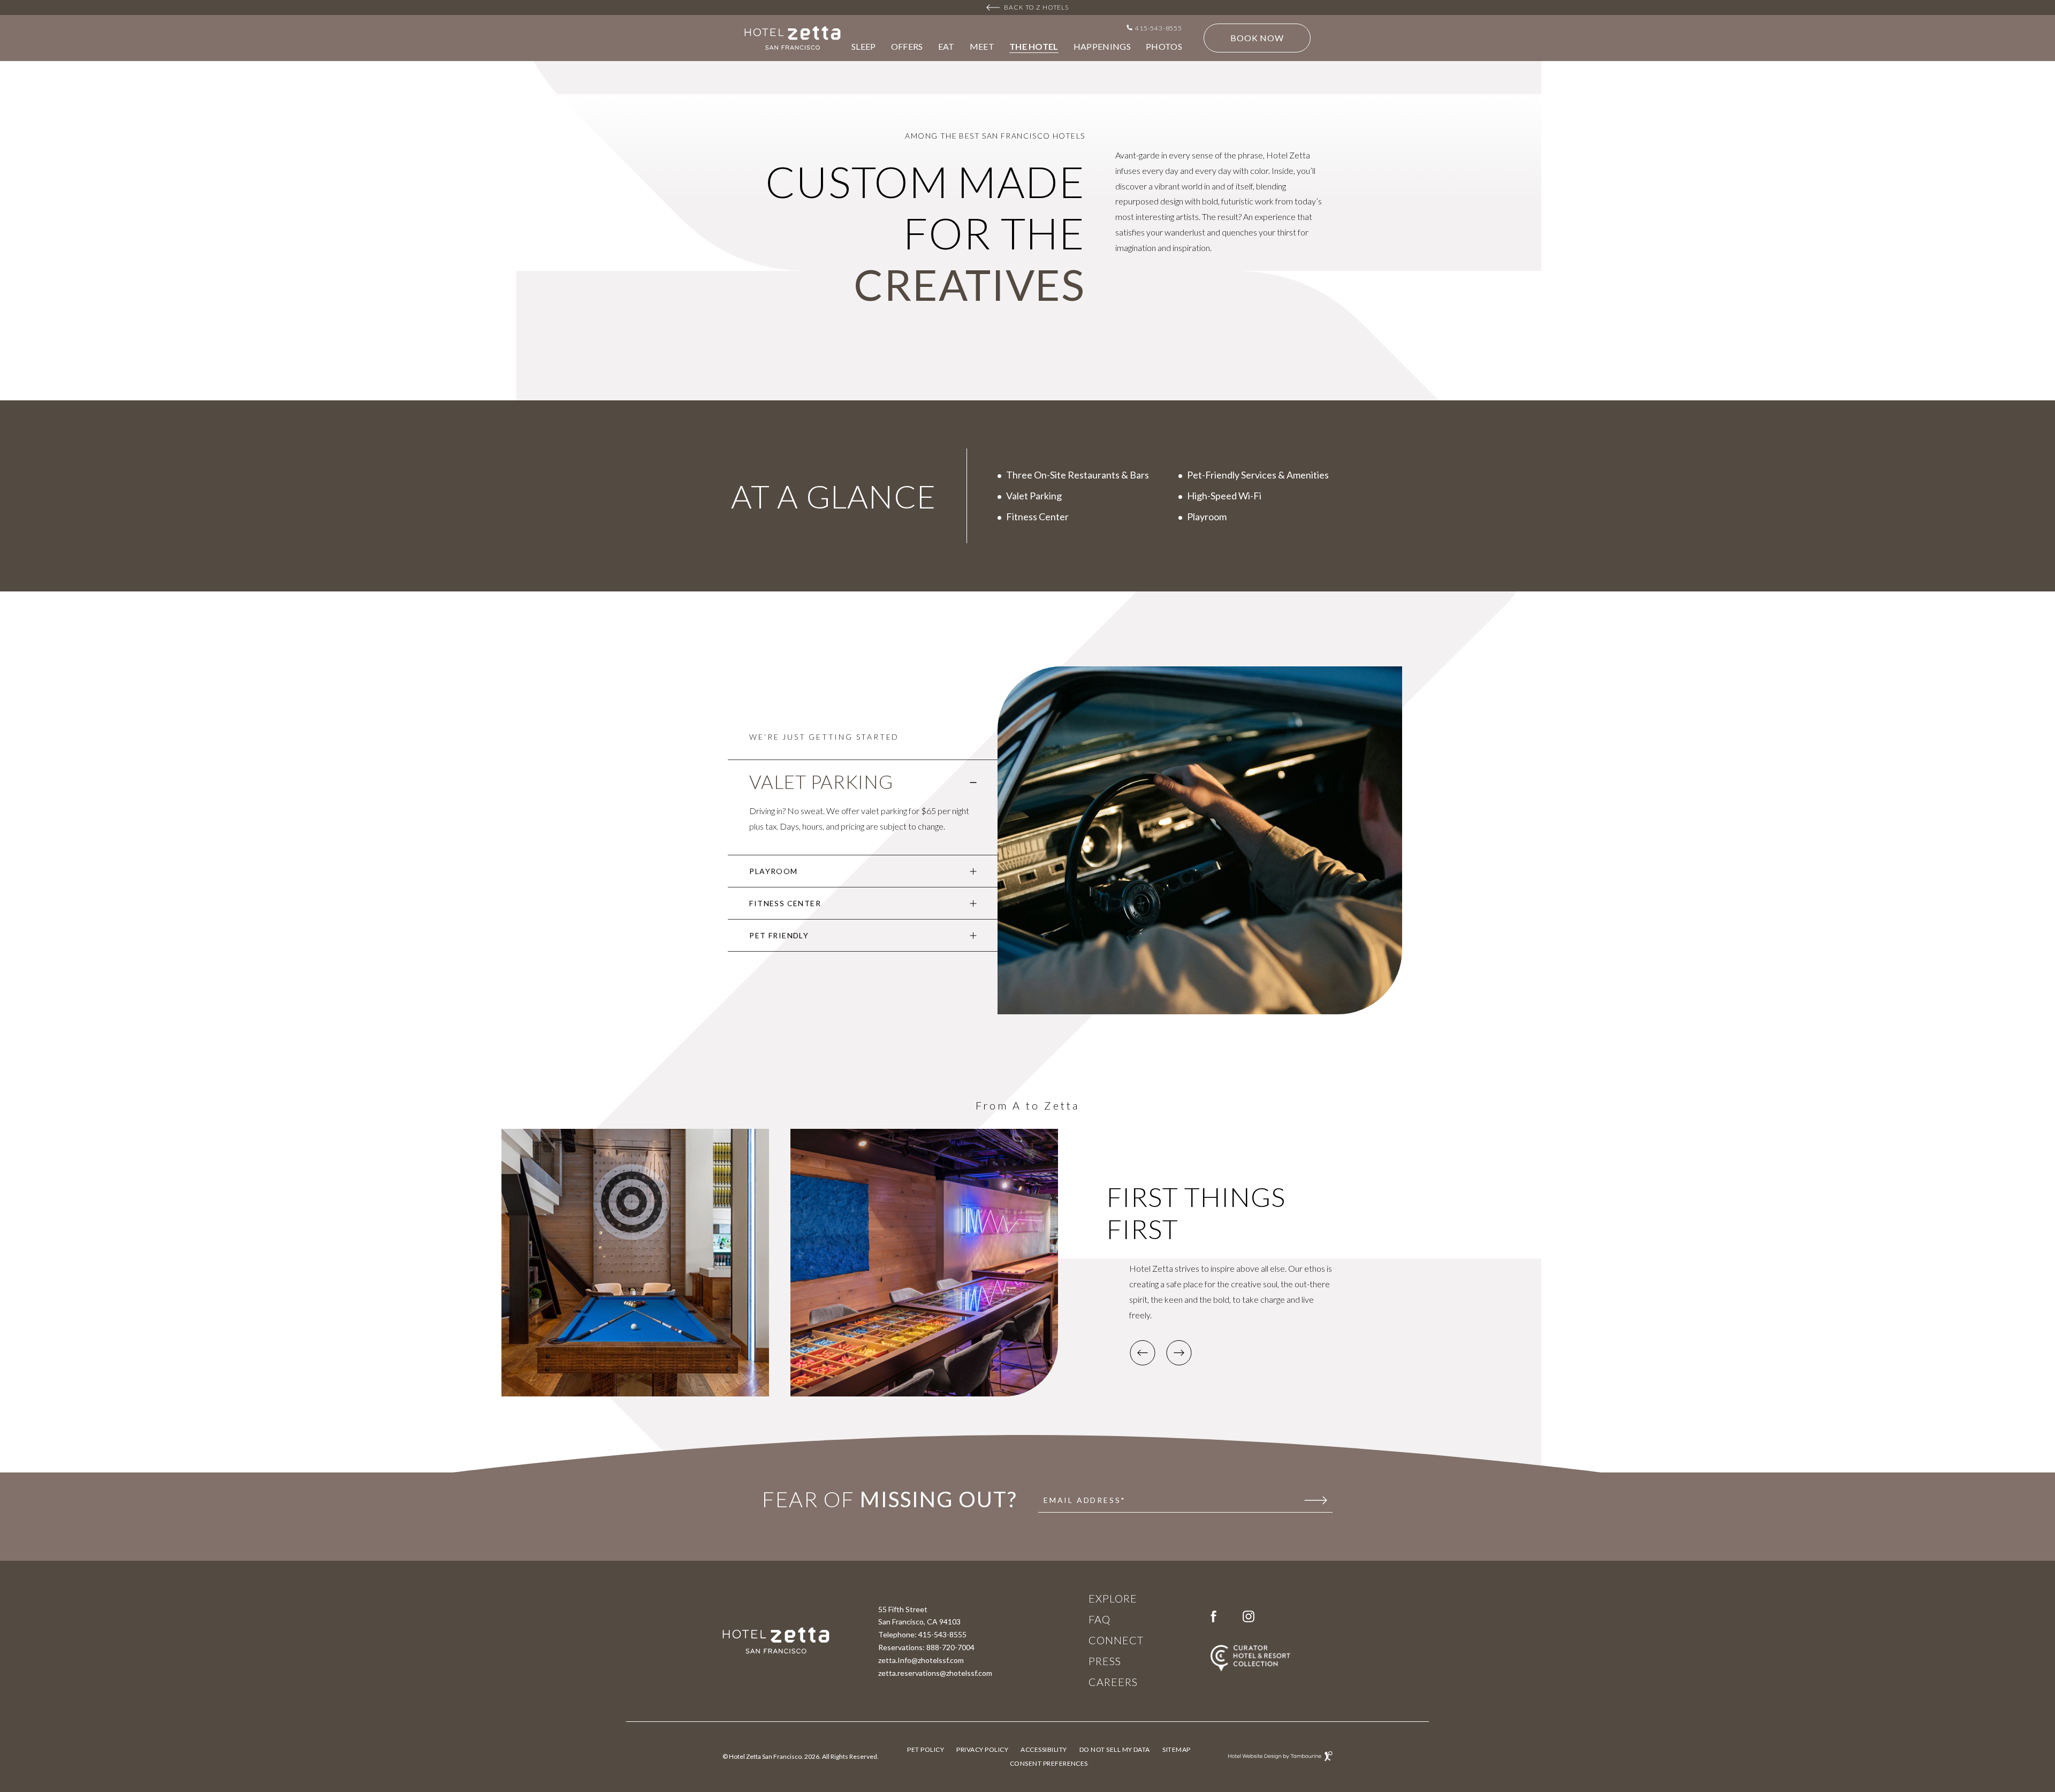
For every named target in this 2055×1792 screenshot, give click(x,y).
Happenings (1102, 47)
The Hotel (1034, 47)
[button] (1143, 1353)
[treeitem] (863, 808)
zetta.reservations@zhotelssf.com (935, 1673)
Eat (946, 47)
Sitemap (1176, 1749)
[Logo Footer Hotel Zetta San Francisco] (776, 1641)
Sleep (864, 47)
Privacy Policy (982, 1748)
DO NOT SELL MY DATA (1115, 1749)
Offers (907, 47)
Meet (982, 47)
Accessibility (1044, 1749)
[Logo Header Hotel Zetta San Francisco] (793, 38)
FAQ (1099, 1620)
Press (1105, 1661)
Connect (1116, 1641)
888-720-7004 (950, 1647)
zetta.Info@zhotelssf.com (921, 1660)
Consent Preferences (1049, 1763)
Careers (1113, 1682)
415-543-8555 (942, 1634)
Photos (1164, 47)
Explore (1113, 1599)
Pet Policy (926, 1749)
